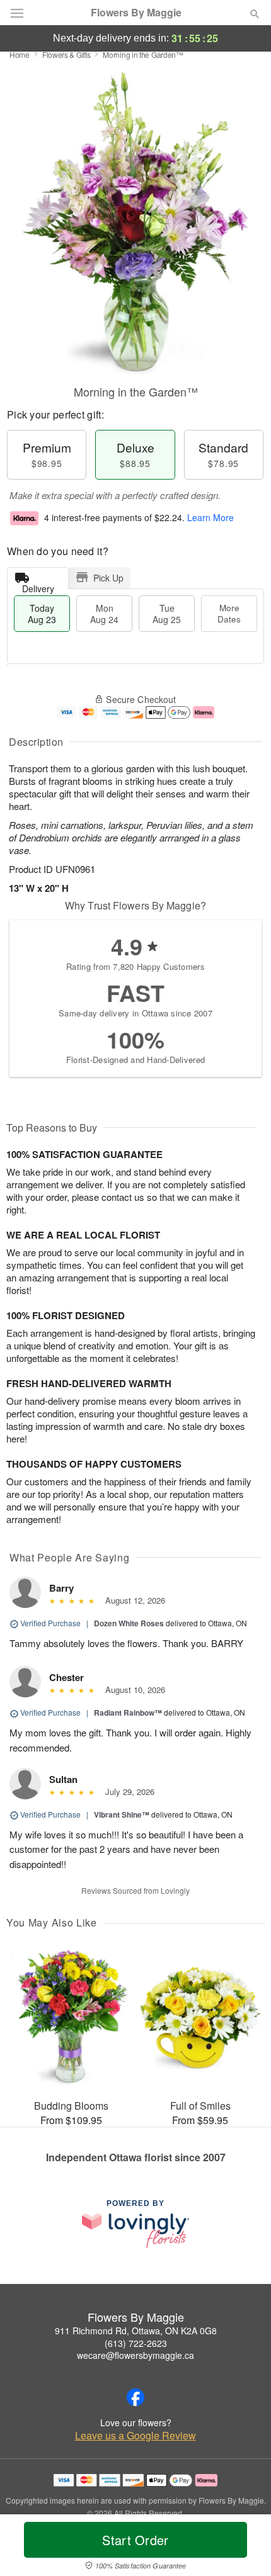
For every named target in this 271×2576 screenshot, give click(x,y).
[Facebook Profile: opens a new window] (135, 2397)
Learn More (210, 517)
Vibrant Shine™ (122, 1814)
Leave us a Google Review (135, 2436)
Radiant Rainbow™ (128, 1713)
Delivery (38, 586)
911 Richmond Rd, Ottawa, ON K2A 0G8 (136, 2331)
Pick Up (108, 578)
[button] (244, 2548)
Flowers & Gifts (66, 54)
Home (20, 54)
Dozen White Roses (129, 1623)
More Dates (229, 613)
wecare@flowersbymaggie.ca (135, 2355)
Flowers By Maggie (136, 13)
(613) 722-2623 (136, 2343)
